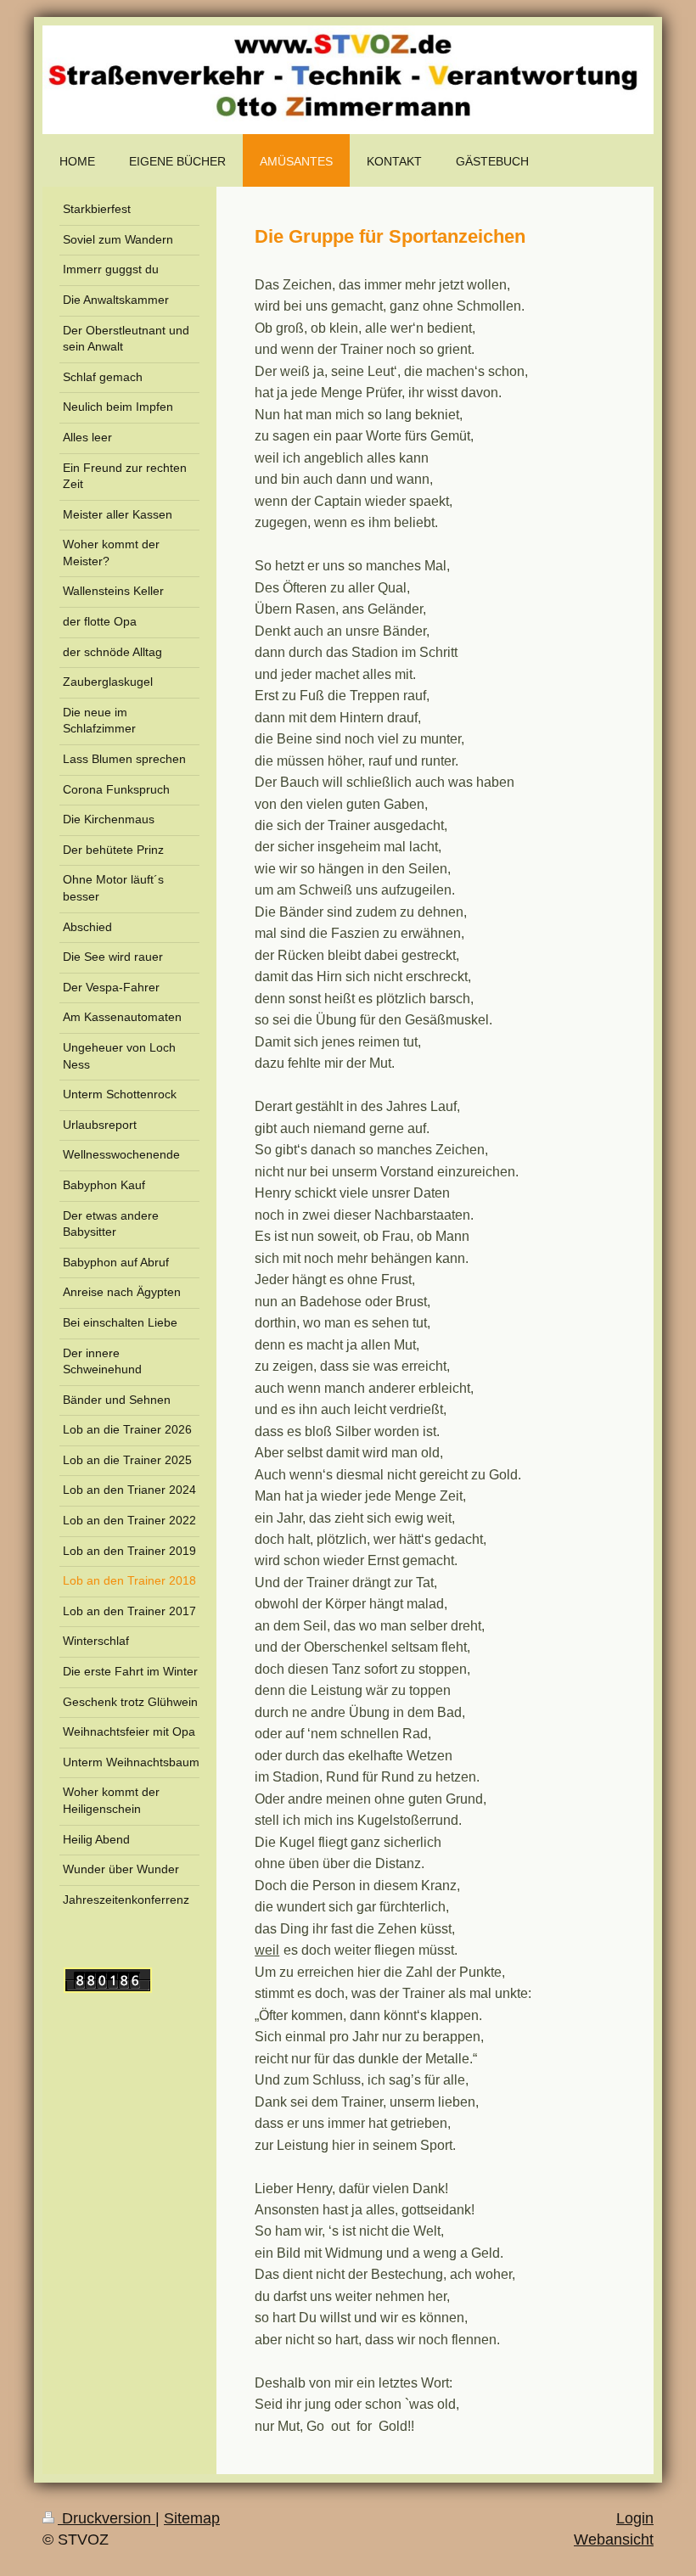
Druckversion (107, 2518)
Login (635, 2518)
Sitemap (192, 2518)
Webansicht (614, 2540)
